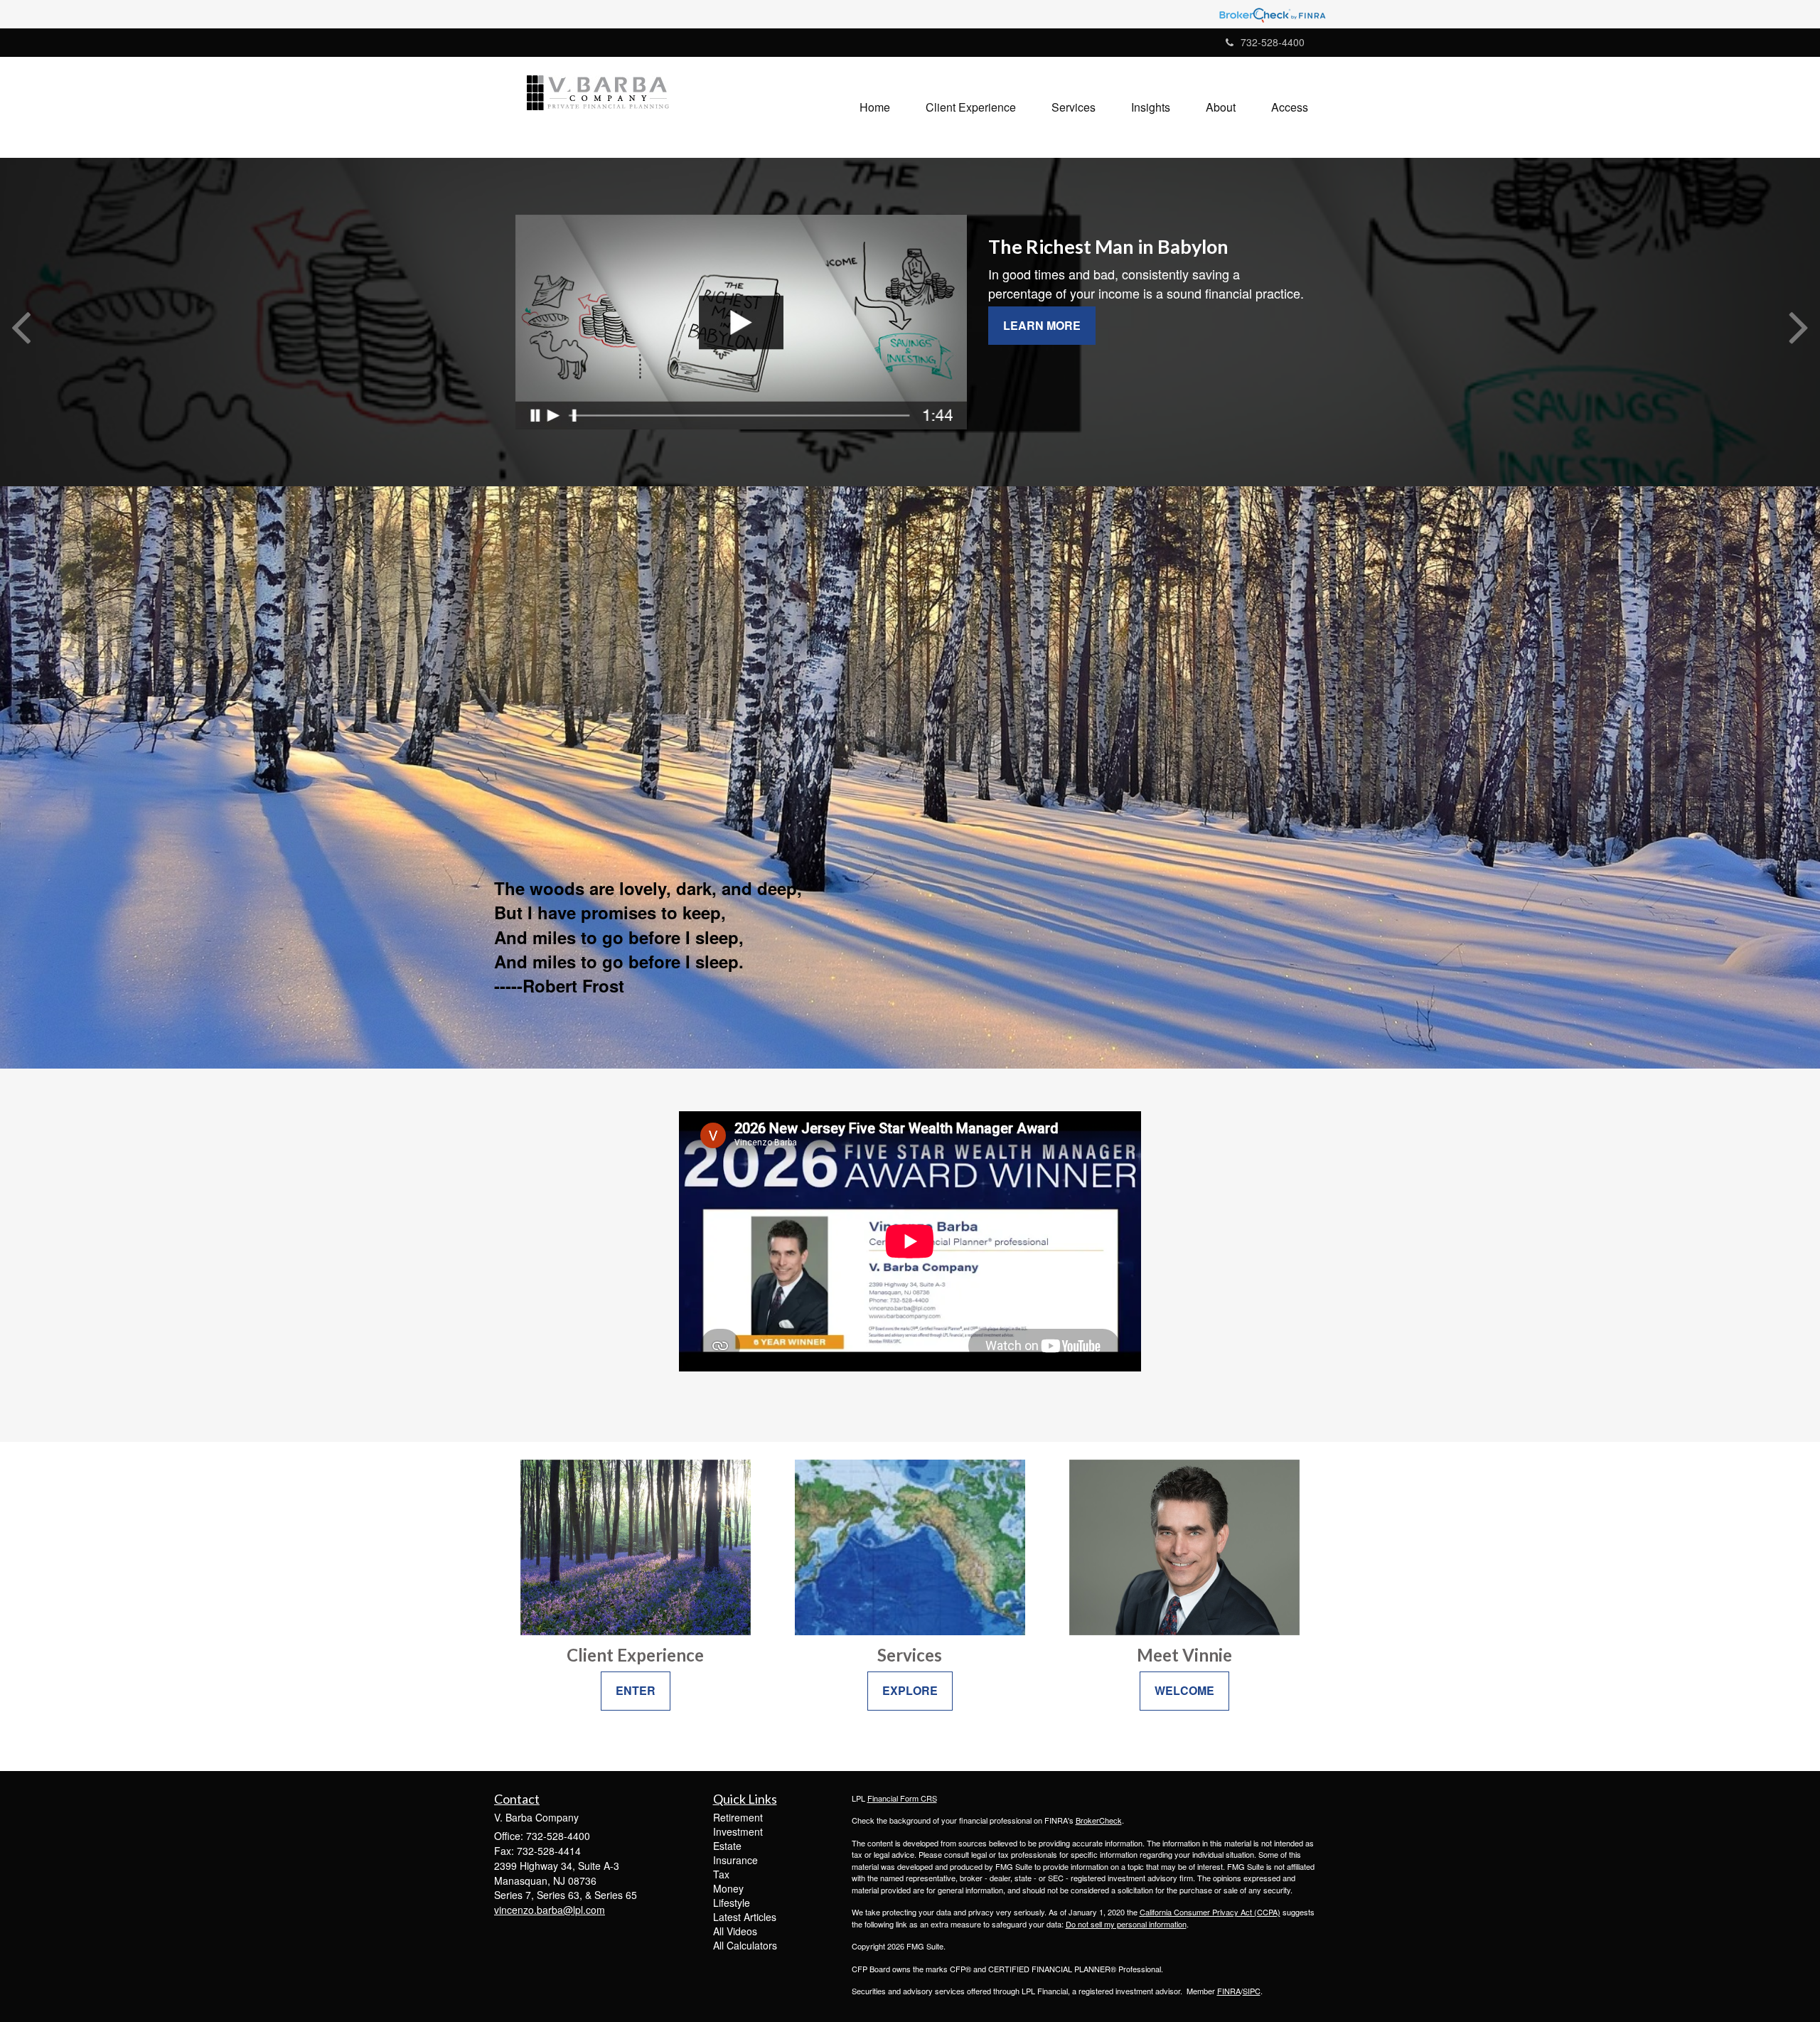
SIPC (1252, 1991)
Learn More (1042, 325)
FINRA (1229, 1991)
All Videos (735, 1931)
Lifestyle (732, 1903)
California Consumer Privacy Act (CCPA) (1210, 1912)
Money (728, 1888)
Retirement (738, 1817)
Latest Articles (745, 1917)
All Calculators (745, 1945)
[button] (971, 107)
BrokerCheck (1099, 1820)
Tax (721, 1874)
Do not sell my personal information (1126, 1924)
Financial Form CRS (902, 1798)
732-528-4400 (1273, 42)
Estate (727, 1846)
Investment (738, 1831)
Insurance (735, 1860)
